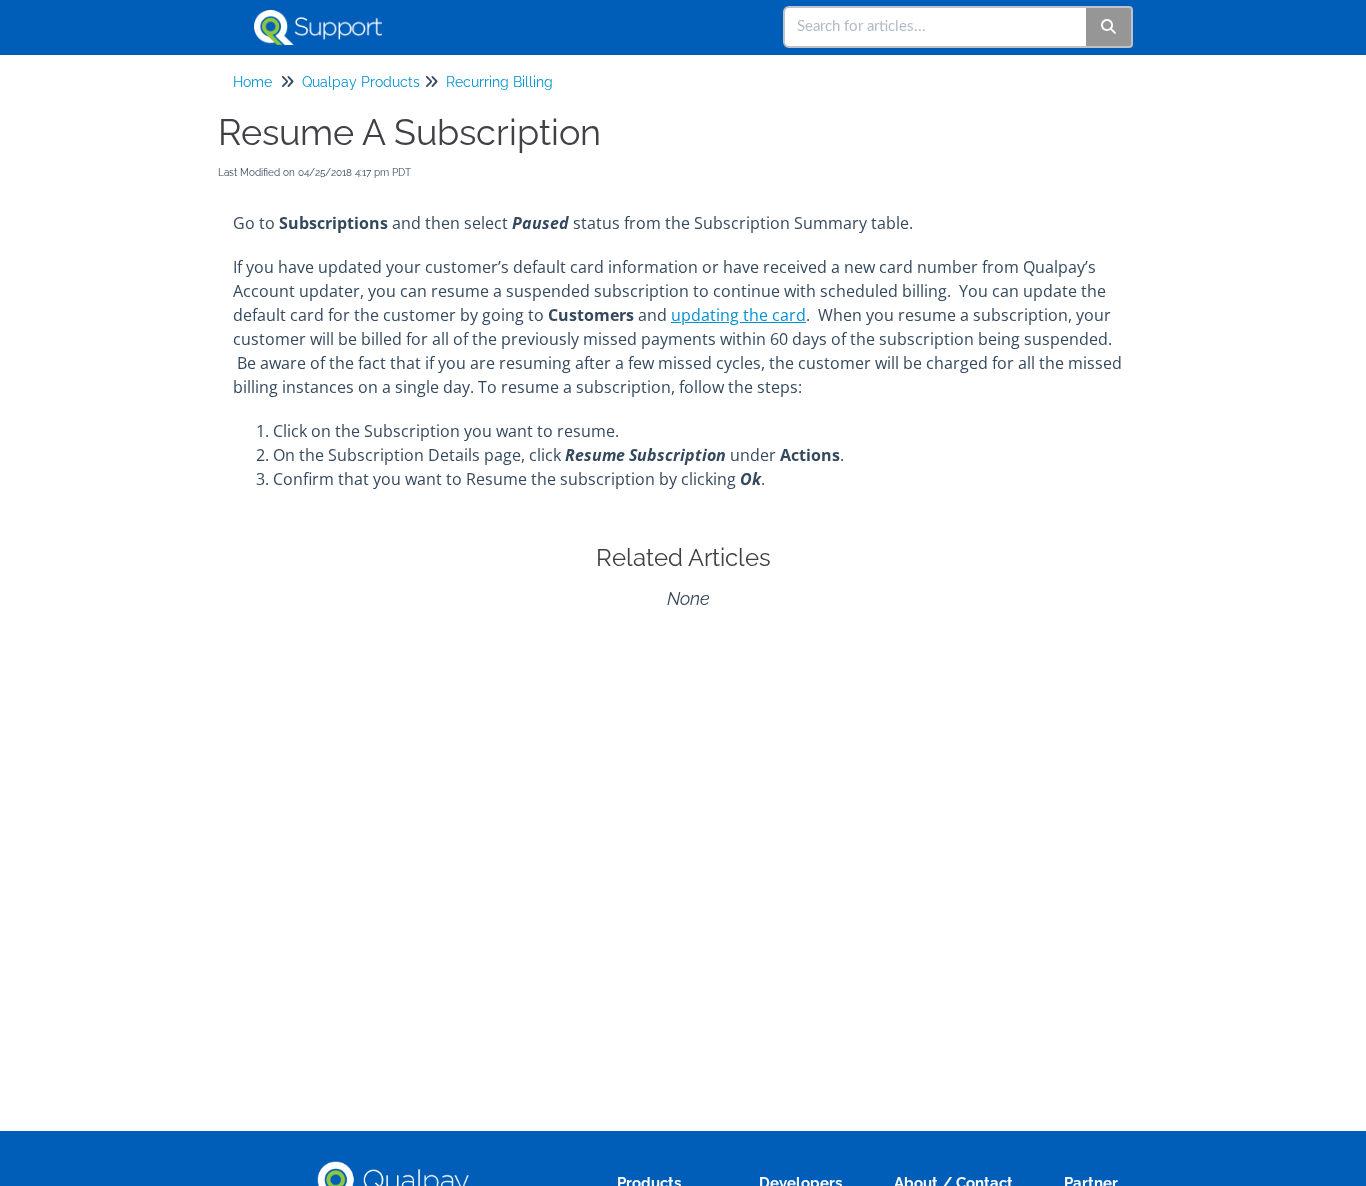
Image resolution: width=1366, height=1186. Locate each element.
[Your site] (325, 17)
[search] (936, 27)
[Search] (1109, 27)
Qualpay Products (361, 82)
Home (252, 82)
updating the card (738, 315)
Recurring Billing (499, 82)
